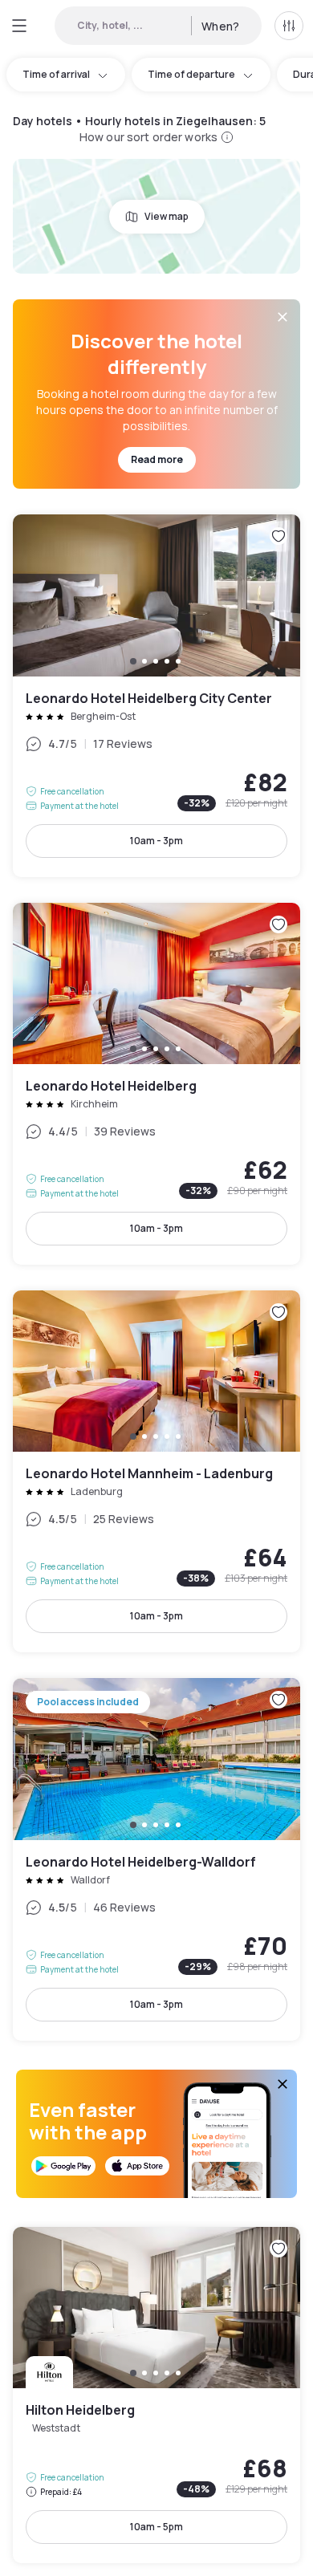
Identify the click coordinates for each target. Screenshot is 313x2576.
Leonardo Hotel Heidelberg (156, 1084)
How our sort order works (148, 137)
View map (167, 216)
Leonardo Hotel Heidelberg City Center (156, 695)
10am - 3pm (156, 841)
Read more (157, 459)
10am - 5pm (156, 2527)
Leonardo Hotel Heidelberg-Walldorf (156, 1859)
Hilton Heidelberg (156, 2395)
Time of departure (191, 74)
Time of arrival (56, 74)
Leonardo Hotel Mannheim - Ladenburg (156, 1471)
